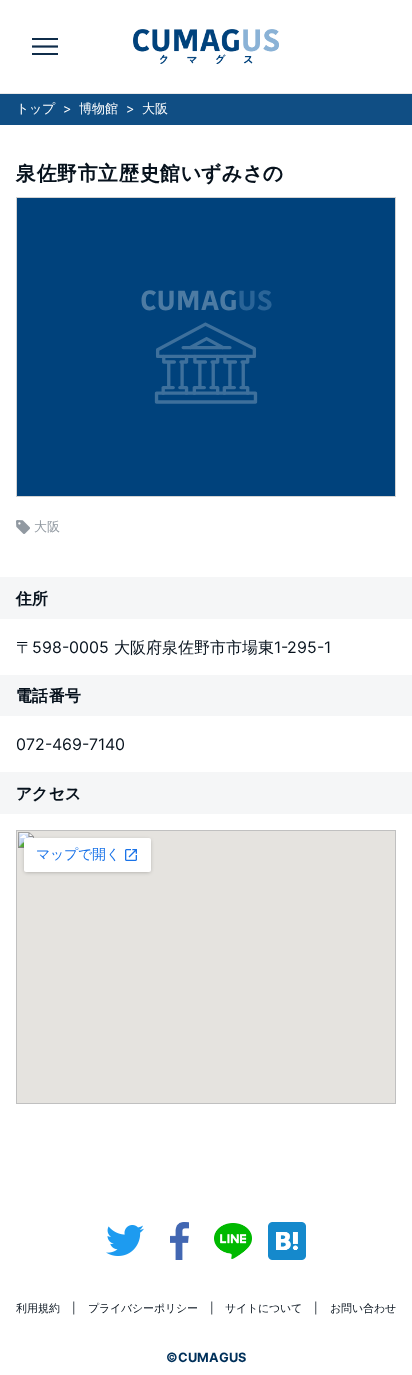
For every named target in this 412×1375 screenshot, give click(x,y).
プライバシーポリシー (143, 1308)
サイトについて (263, 1308)
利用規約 (38, 1308)
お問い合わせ (363, 1308)
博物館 (98, 108)
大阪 (155, 108)
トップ (35, 108)
